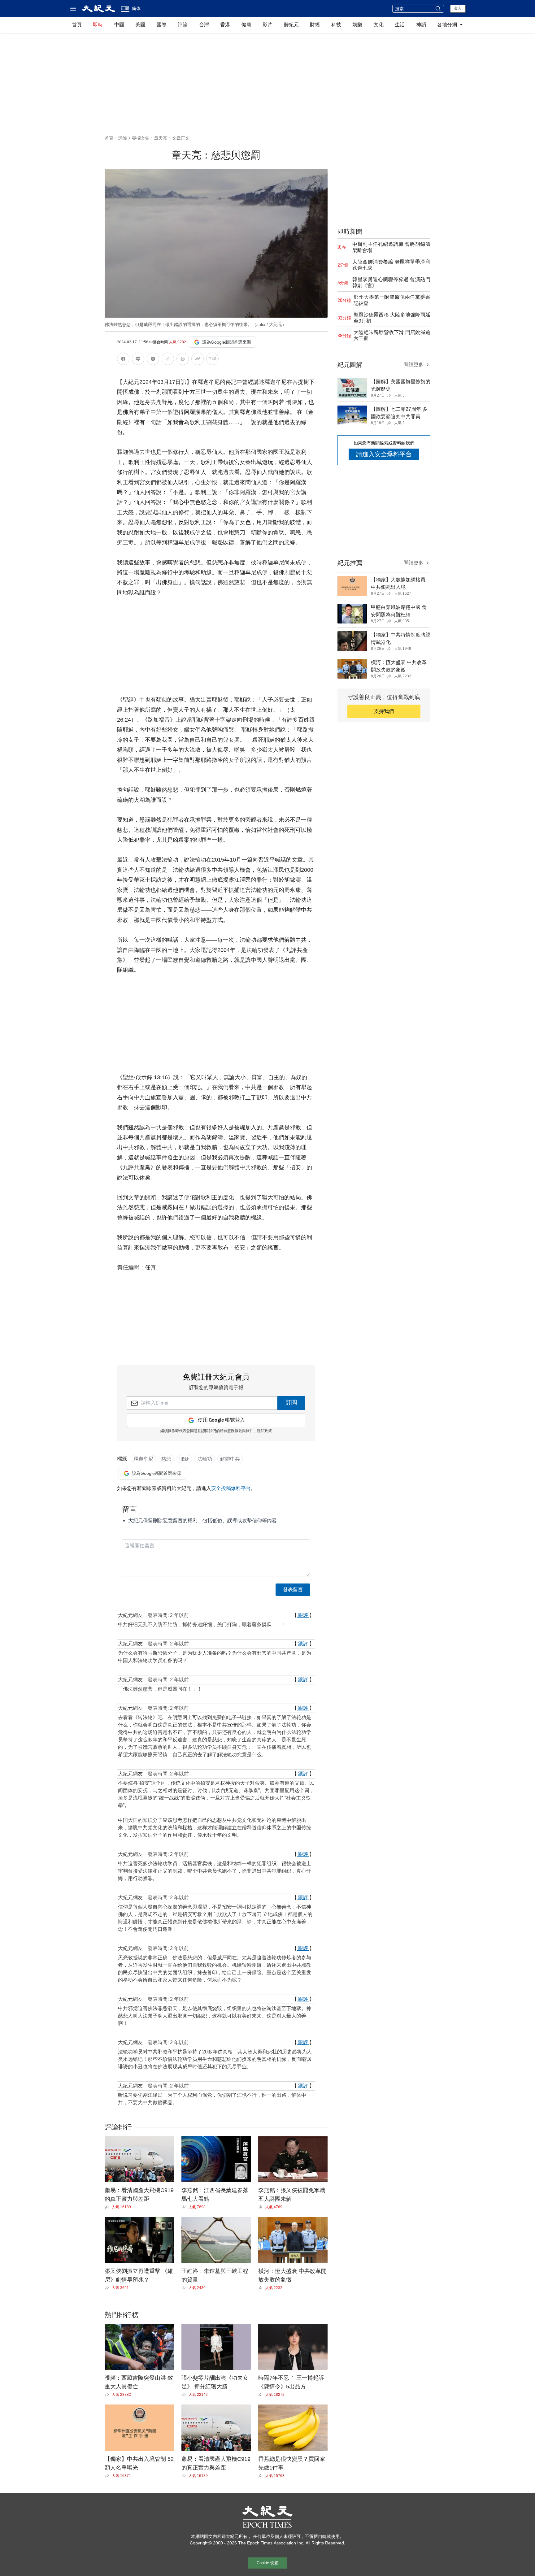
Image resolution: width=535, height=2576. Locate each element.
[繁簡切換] (212, 360)
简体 (136, 8)
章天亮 (161, 138)
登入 (458, 8)
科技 (336, 25)
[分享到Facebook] (123, 360)
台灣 (204, 25)
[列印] (183, 360)
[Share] (108, 2207)
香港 (225, 25)
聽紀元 (291, 25)
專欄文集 (141, 138)
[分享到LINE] (138, 360)
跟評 (303, 1615)
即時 (98, 25)
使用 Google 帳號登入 (221, 1420)
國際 (162, 25)
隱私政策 (264, 1431)
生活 (400, 25)
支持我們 (384, 711)
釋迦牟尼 (143, 1459)
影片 (267, 25)
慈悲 (166, 1459)
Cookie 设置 (267, 2563)
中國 (119, 25)
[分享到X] (153, 360)
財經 (315, 25)
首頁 (77, 25)
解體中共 (230, 1459)
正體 (125, 8)
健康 (246, 25)
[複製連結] (168, 359)
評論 (183, 25)
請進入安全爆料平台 (384, 454)
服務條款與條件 (240, 1431)
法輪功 (205, 1459)
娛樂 (357, 25)
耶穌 (184, 1459)
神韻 (421, 25)
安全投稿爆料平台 (231, 1488)
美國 (140, 25)
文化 (379, 25)
